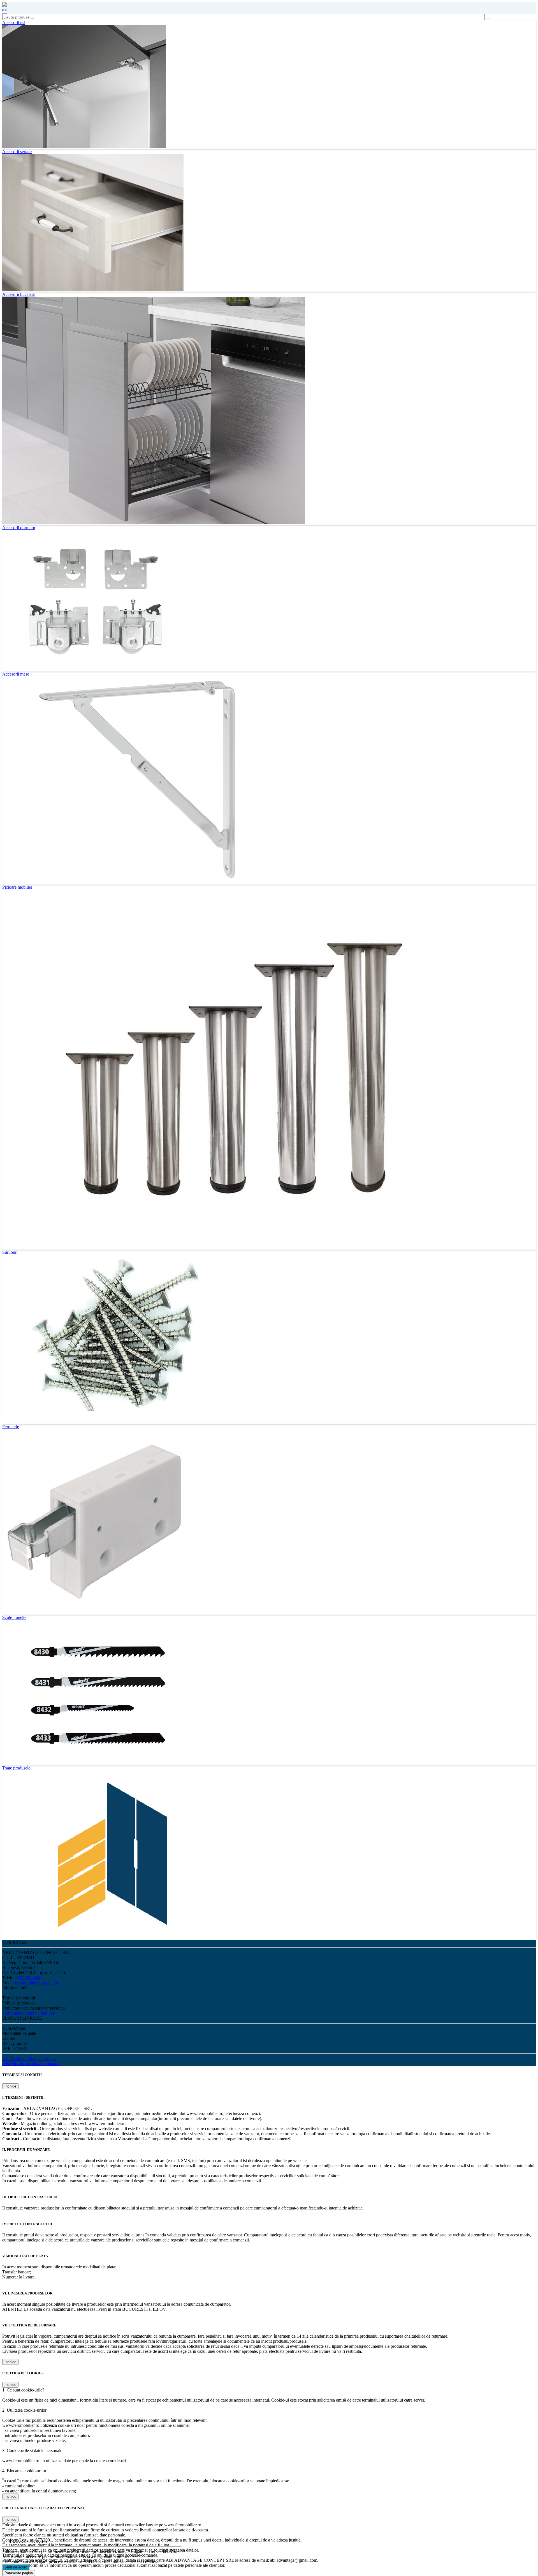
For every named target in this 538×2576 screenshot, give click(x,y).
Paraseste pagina (19, 2573)
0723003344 (29, 1978)
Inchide (10, 2086)
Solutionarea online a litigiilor (28, 2013)
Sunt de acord (16, 2567)
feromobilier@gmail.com (37, 1983)
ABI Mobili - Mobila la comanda (31, 2064)
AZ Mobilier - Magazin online (29, 2058)
